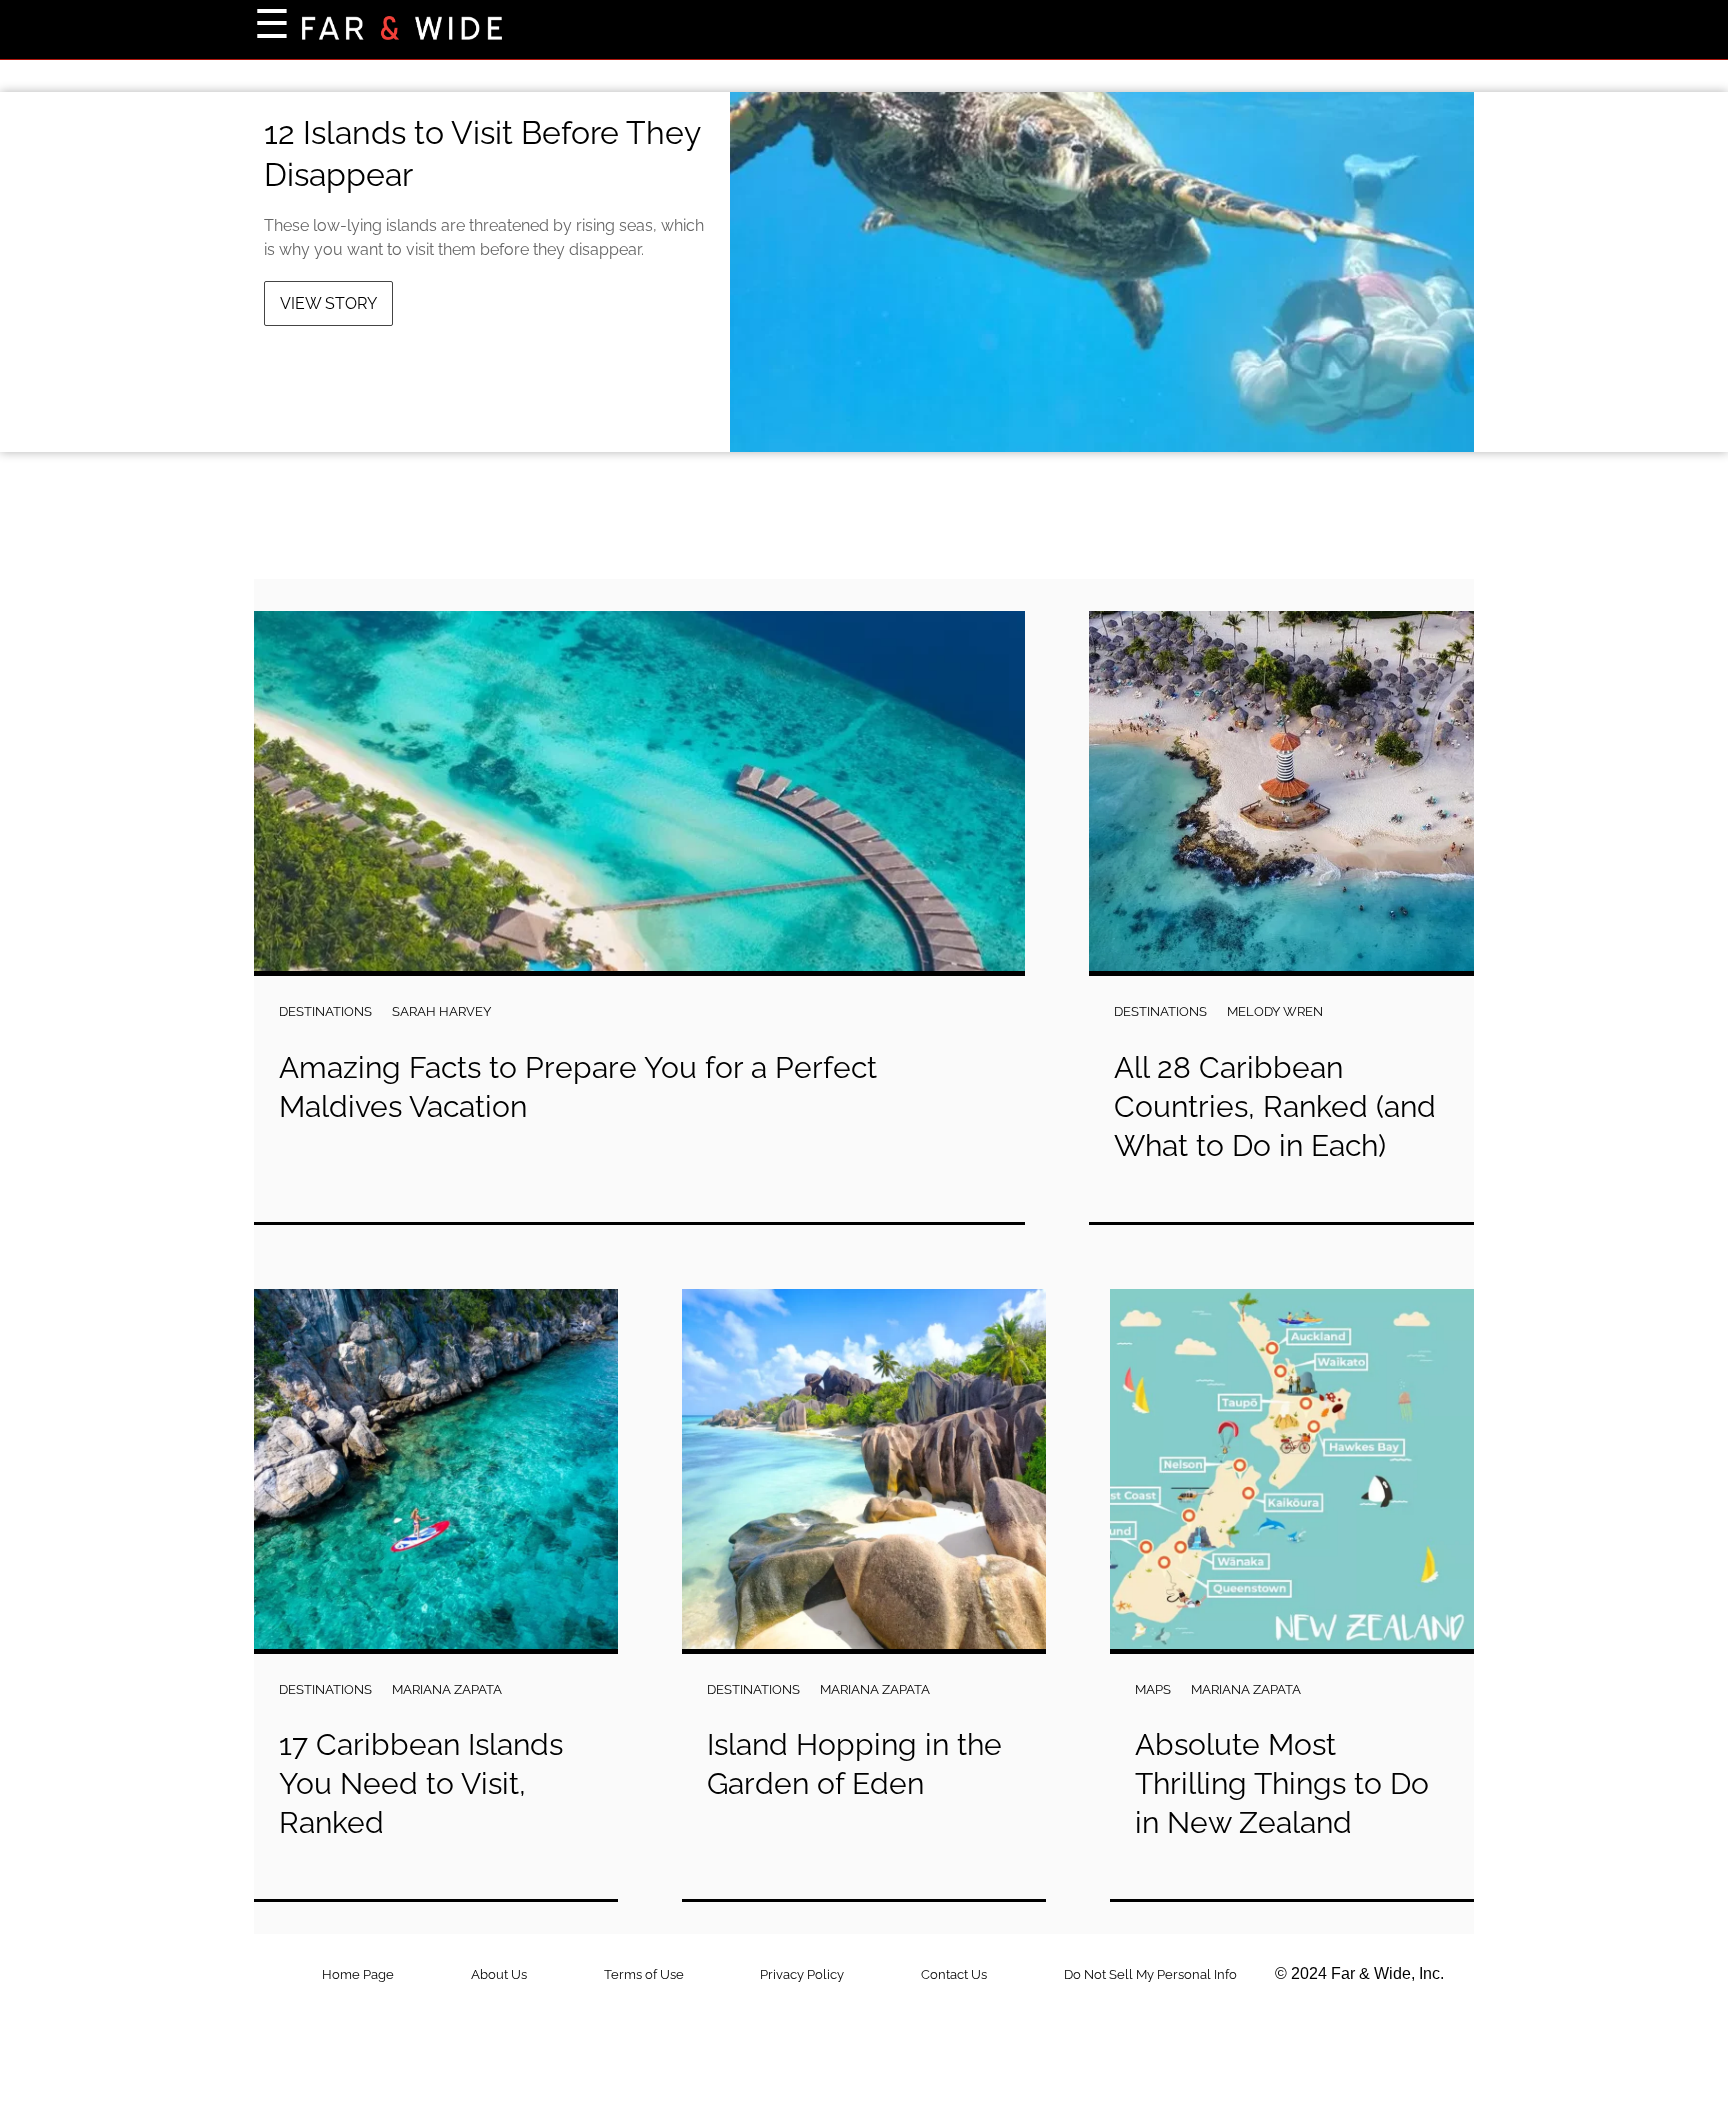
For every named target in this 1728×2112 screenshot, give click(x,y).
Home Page (358, 1974)
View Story (328, 303)
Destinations (325, 1011)
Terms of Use (644, 1974)
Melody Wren (1275, 1011)
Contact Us (954, 1974)
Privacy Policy (802, 1974)
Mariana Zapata (447, 1689)
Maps (1153, 1689)
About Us (499, 1974)
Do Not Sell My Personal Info (1150, 1974)
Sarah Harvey (441, 1011)
